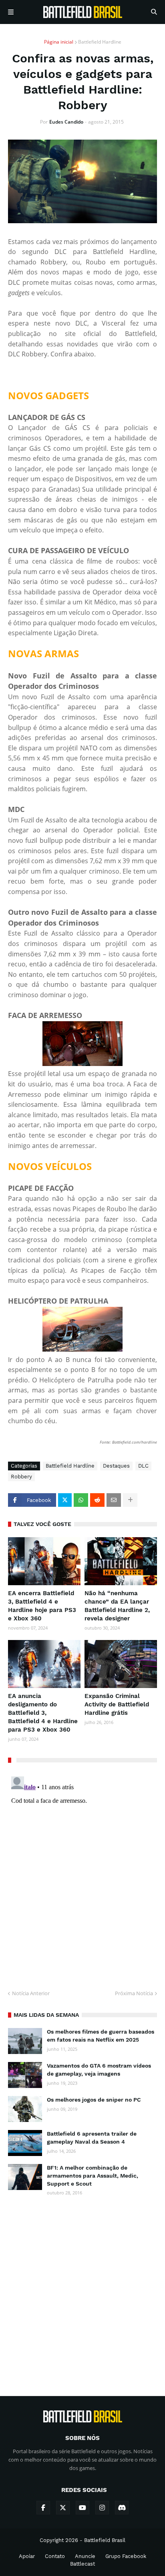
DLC (143, 1466)
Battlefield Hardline (100, 42)
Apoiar (27, 2556)
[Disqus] (82, 1873)
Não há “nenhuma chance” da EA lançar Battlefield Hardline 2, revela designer (117, 1606)
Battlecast (82, 2564)
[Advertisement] (82, 2289)
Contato (55, 2556)
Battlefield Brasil (105, 2540)
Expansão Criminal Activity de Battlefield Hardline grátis (117, 1704)
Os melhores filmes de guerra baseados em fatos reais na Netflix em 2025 (101, 2036)
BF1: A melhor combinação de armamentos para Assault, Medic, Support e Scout (93, 2175)
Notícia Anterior (31, 1993)
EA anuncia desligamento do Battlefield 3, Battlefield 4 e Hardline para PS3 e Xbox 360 (43, 1713)
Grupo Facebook (126, 2556)
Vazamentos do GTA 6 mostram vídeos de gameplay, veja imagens (99, 2070)
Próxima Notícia (134, 1993)
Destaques (116, 1466)
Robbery (21, 1477)
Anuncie (85, 2556)
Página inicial (59, 42)
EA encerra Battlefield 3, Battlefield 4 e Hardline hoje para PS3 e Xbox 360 (42, 1606)
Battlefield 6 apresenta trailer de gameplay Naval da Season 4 (92, 2138)
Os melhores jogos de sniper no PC (94, 2100)
